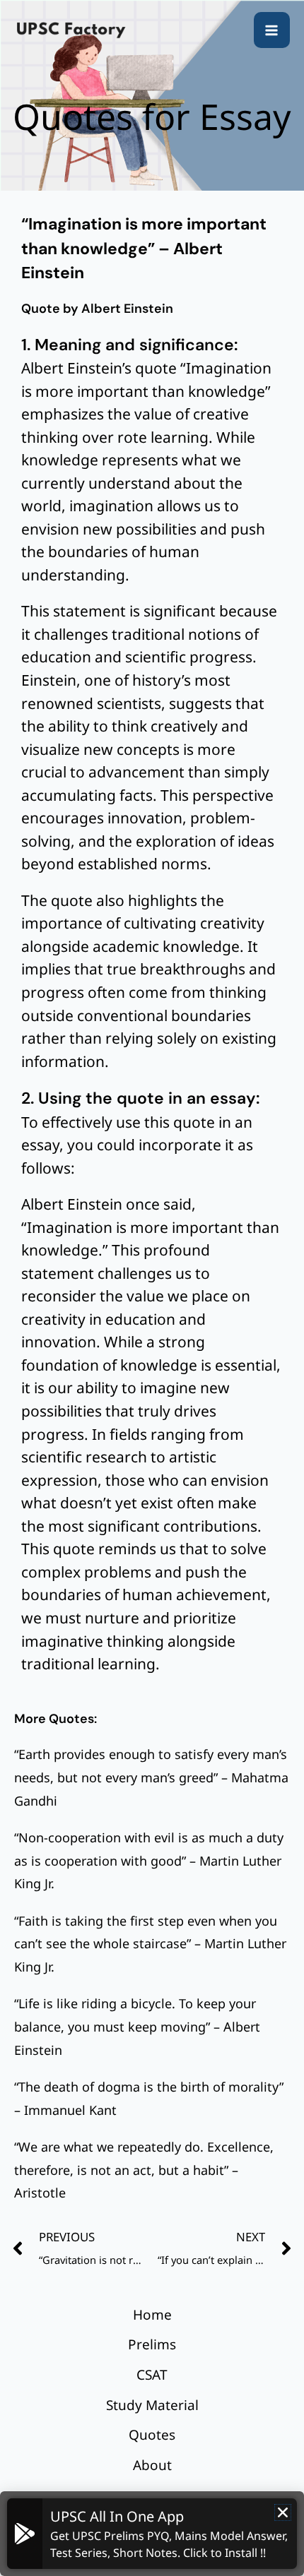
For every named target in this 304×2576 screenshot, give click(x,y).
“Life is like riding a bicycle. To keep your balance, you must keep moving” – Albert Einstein (137, 2026)
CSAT (152, 2375)
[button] (283, 2512)
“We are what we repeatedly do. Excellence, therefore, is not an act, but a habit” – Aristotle (144, 2170)
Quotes (152, 2435)
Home (152, 2315)
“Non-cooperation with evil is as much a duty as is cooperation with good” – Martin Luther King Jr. (149, 1860)
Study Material (152, 2405)
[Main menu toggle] (272, 30)
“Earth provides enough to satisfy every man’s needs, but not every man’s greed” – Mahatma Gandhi (151, 1777)
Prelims (152, 2344)
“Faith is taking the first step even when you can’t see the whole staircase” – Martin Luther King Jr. (150, 1944)
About (152, 2465)
